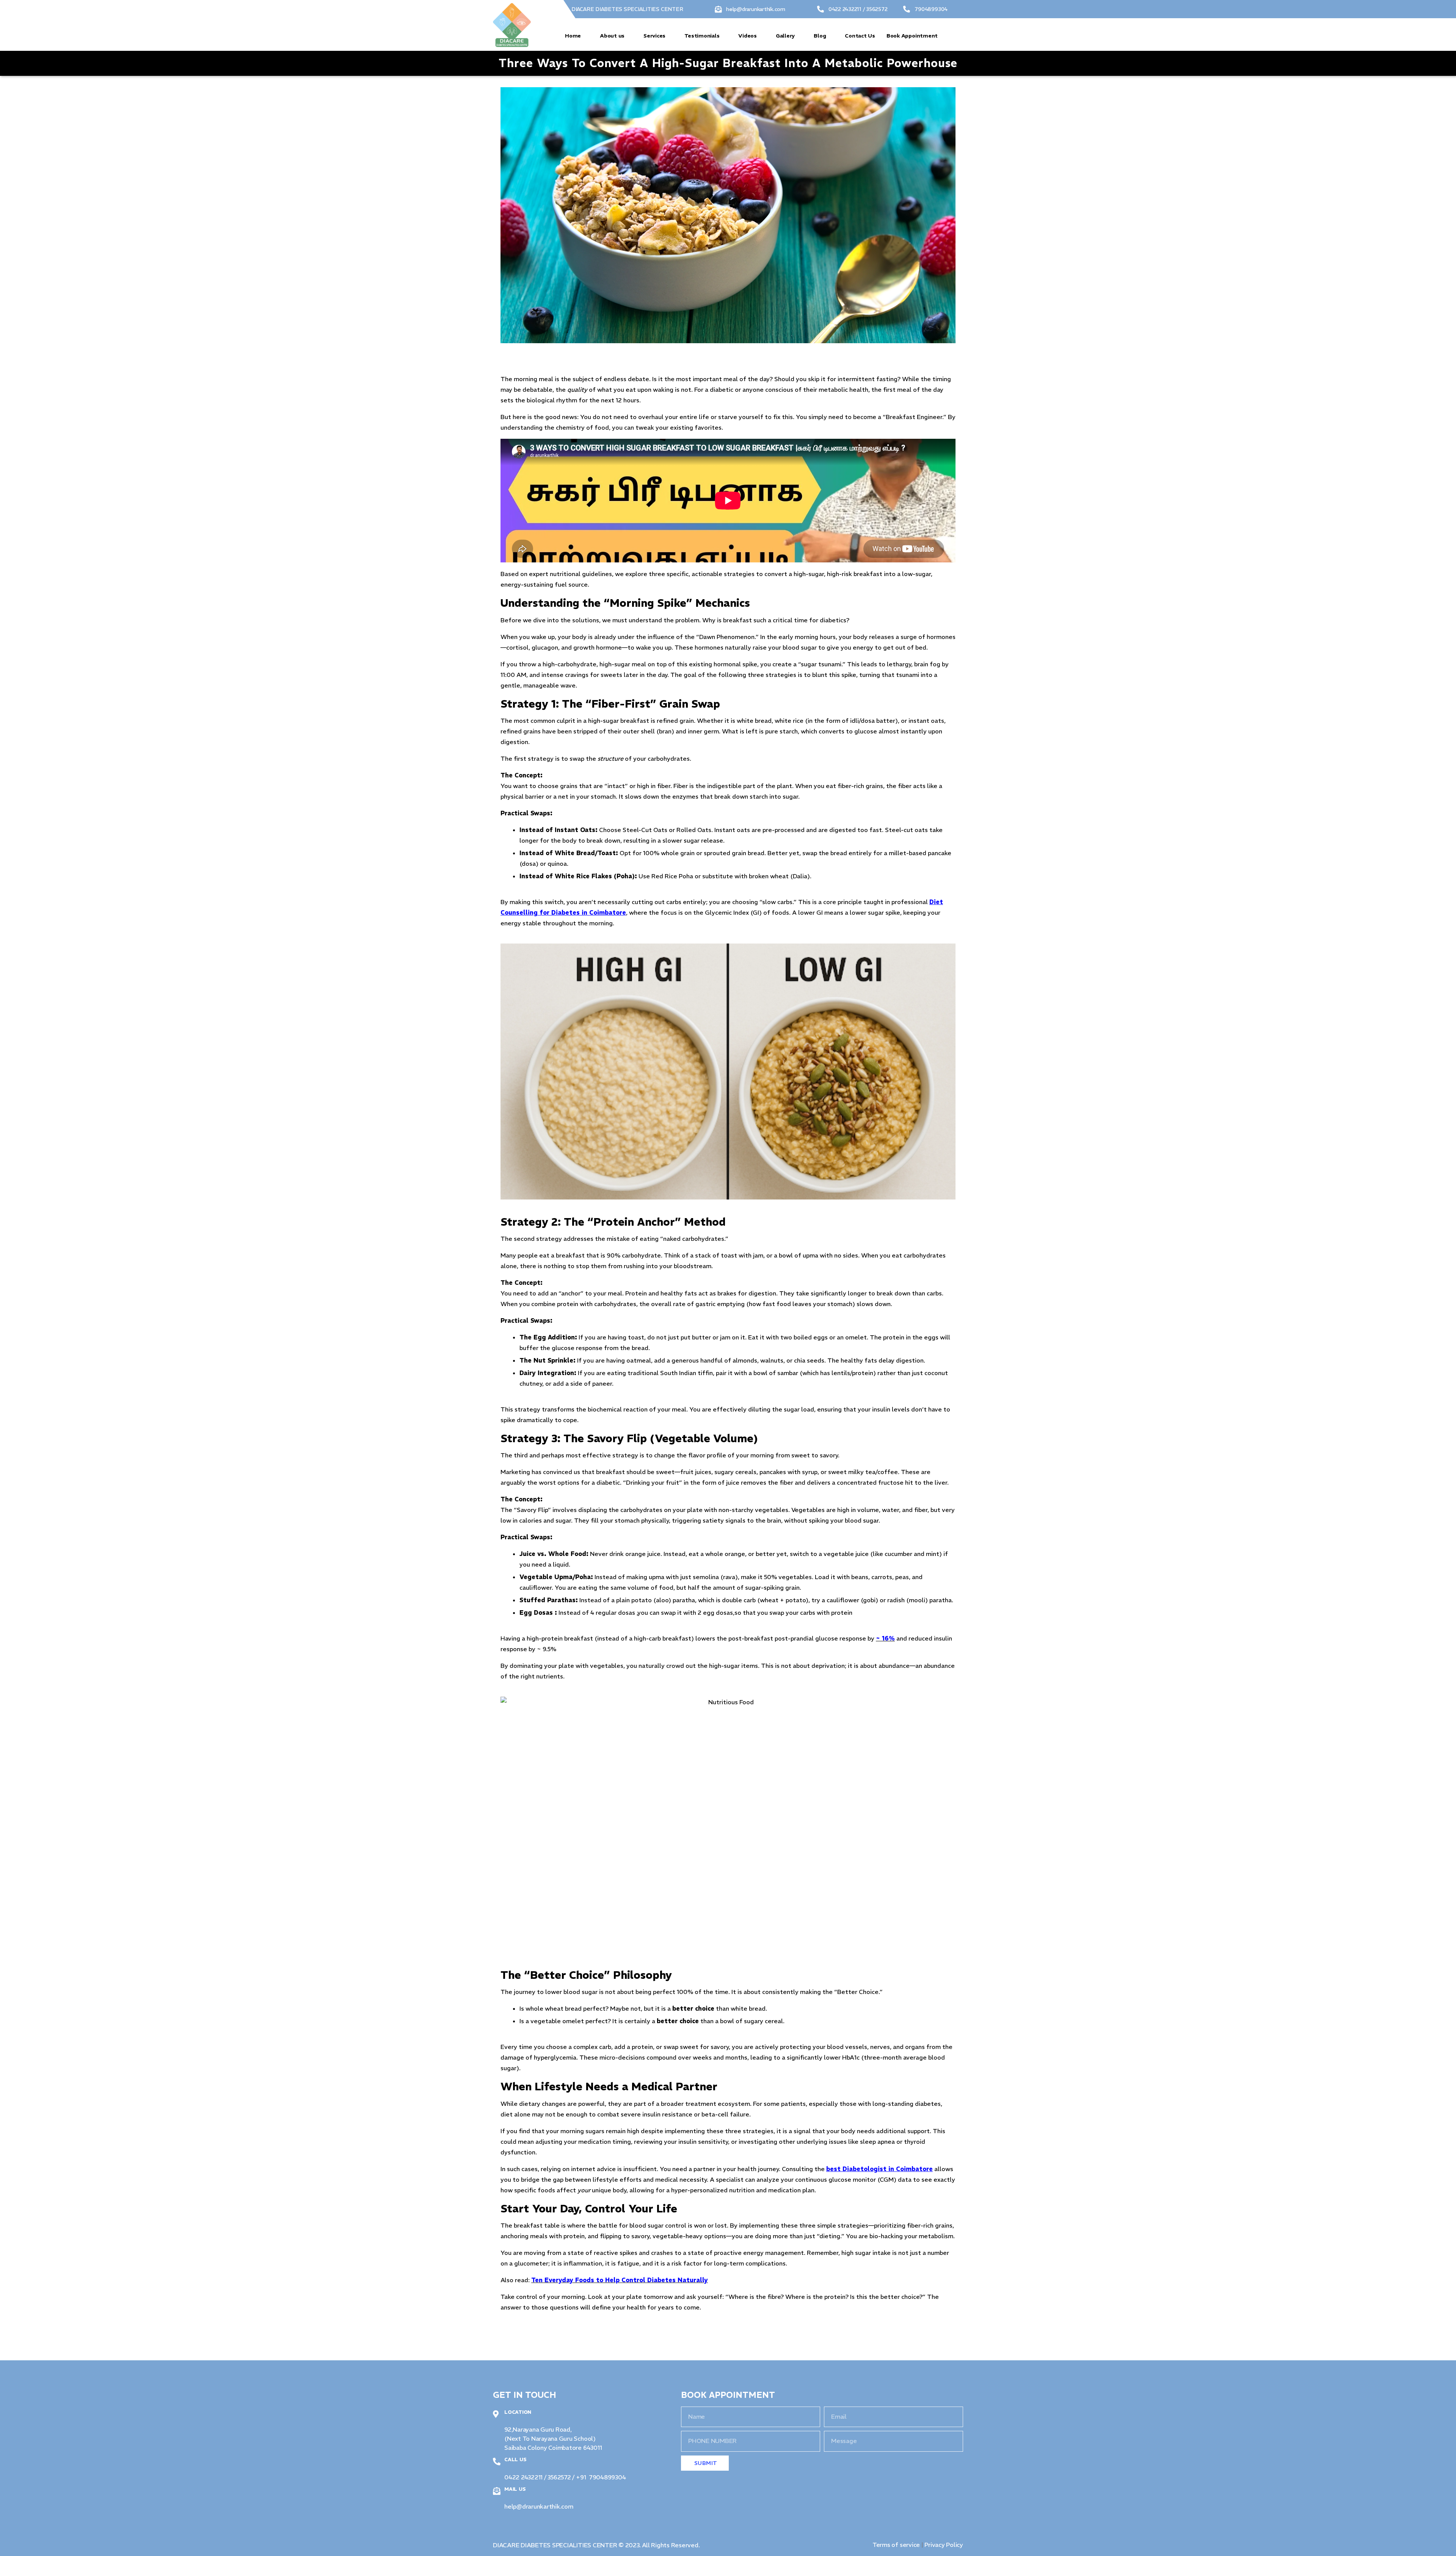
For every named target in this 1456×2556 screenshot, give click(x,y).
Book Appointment (912, 36)
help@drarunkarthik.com (756, 9)
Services (654, 36)
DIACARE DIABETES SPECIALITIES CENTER (627, 9)
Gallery (785, 36)
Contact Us (860, 36)
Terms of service (897, 2545)
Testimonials (702, 36)
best (834, 2169)
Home (573, 36)
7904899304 (931, 9)
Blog (820, 36)
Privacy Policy (944, 2545)
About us (612, 36)
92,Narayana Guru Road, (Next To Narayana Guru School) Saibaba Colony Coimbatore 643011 (553, 2438)
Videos (748, 36)
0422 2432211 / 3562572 (858, 9)
